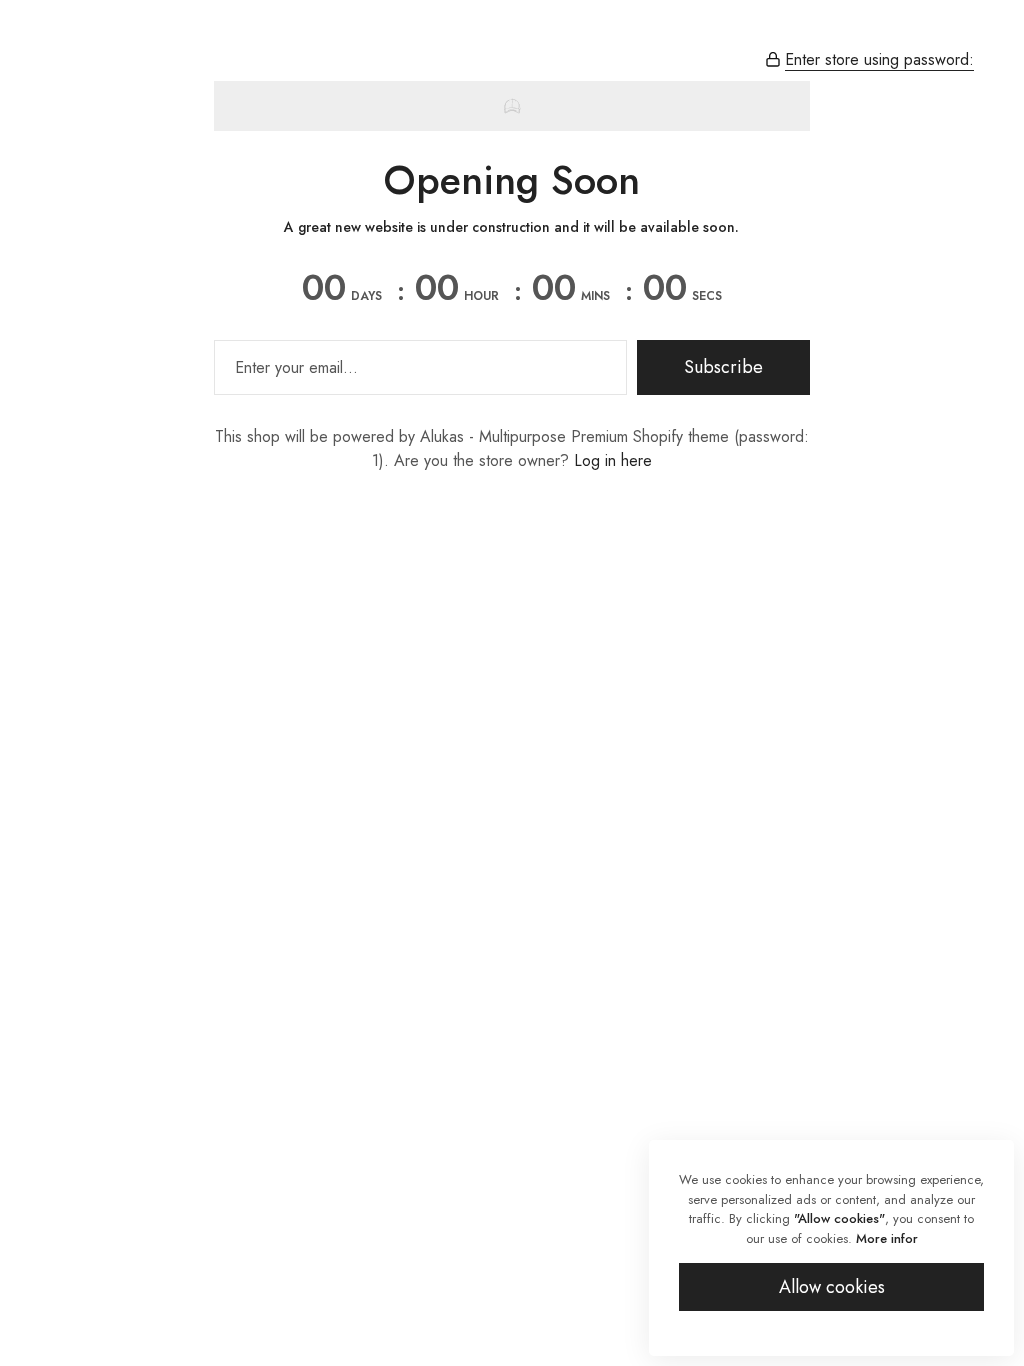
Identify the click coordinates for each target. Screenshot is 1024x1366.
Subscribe (723, 367)
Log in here (613, 460)
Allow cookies (832, 1287)
